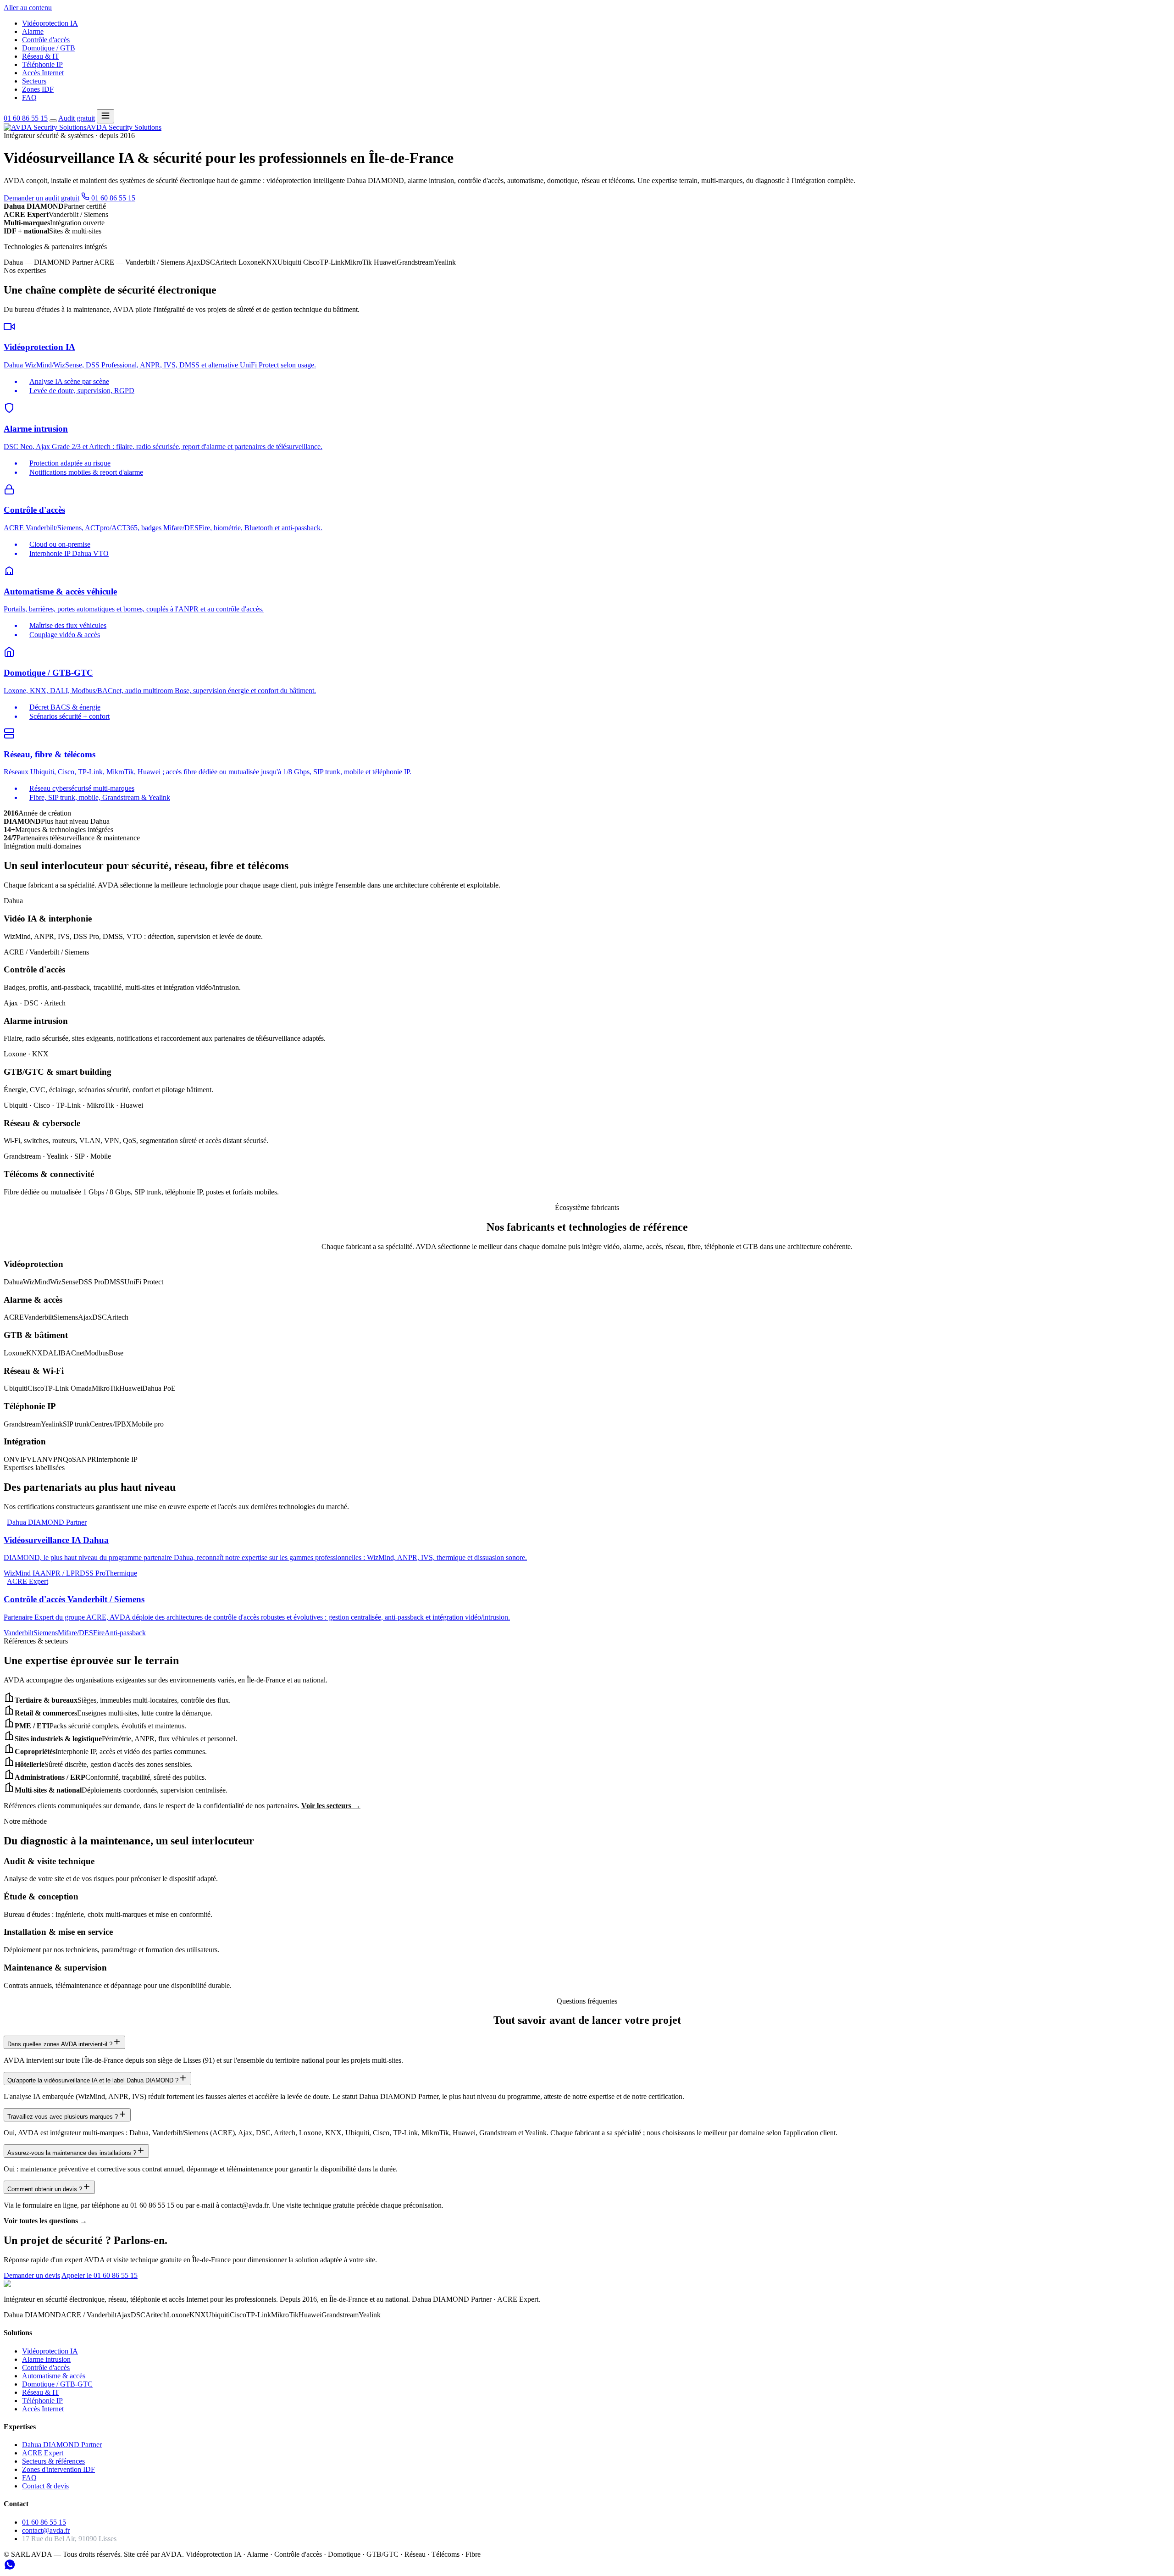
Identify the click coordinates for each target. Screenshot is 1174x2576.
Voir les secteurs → (331, 1806)
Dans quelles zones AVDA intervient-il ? (60, 2044)
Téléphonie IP (42, 64)
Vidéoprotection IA (50, 23)
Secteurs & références (53, 2461)
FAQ (29, 97)
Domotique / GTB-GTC (57, 2384)
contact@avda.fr (46, 2530)
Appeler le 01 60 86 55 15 (100, 2275)
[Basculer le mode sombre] (53, 121)
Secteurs (34, 81)
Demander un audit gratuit (42, 198)
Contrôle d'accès (46, 40)
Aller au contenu (28, 8)
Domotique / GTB (49, 48)
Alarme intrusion (46, 2359)
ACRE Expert (43, 2453)
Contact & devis (45, 2486)
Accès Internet (43, 73)
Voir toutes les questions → (45, 2221)
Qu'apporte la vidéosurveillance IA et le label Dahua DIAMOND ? (93, 2080)
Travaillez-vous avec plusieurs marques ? (63, 2117)
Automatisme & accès (54, 2376)
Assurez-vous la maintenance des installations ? (72, 2153)
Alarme (33, 31)
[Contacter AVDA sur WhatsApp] (10, 2568)
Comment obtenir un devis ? (45, 2189)
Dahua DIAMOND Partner (62, 2445)
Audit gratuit (77, 118)
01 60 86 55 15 (26, 118)
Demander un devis (32, 2275)
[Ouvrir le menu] (105, 116)
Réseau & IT (41, 56)
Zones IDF (38, 89)
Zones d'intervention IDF (58, 2469)
